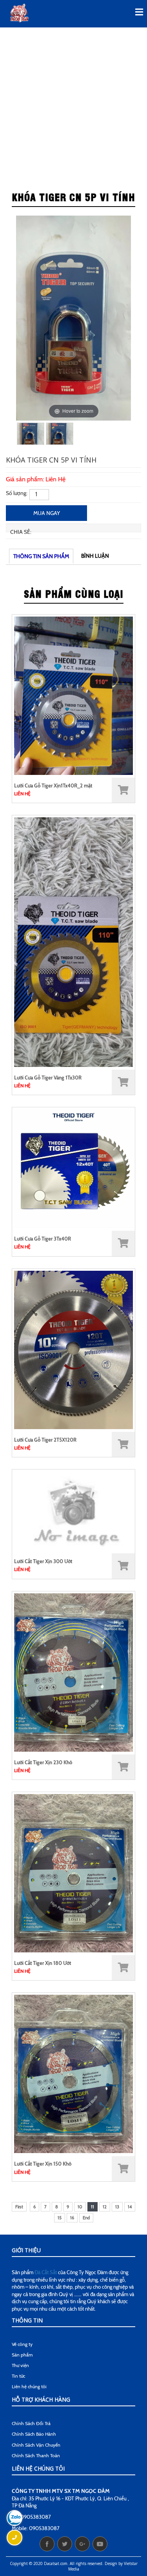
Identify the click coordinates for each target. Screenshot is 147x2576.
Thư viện (20, 2365)
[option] (74, 318)
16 (72, 2218)
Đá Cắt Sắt (46, 2272)
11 (93, 2207)
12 (105, 2207)
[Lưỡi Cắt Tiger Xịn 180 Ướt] (73, 1873)
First (19, 2207)
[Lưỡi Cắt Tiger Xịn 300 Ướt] (73, 1510)
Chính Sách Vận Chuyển (36, 2445)
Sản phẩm (22, 2355)
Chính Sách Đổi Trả (31, 2423)
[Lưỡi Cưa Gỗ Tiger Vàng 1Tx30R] (73, 942)
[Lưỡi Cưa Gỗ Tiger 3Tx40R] (73, 1168)
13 (117, 2207)
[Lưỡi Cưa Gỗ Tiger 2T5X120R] (73, 1349)
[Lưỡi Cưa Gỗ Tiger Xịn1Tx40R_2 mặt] (73, 695)
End (86, 2218)
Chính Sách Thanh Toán (36, 2455)
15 (60, 2218)
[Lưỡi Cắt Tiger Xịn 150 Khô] (73, 2073)
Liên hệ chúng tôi (29, 2386)
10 (80, 2207)
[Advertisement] (73, 106)
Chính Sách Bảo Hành (34, 2434)
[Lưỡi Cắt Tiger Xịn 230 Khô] (73, 1672)
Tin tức (18, 2376)
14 (130, 2207)
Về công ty (22, 2344)
